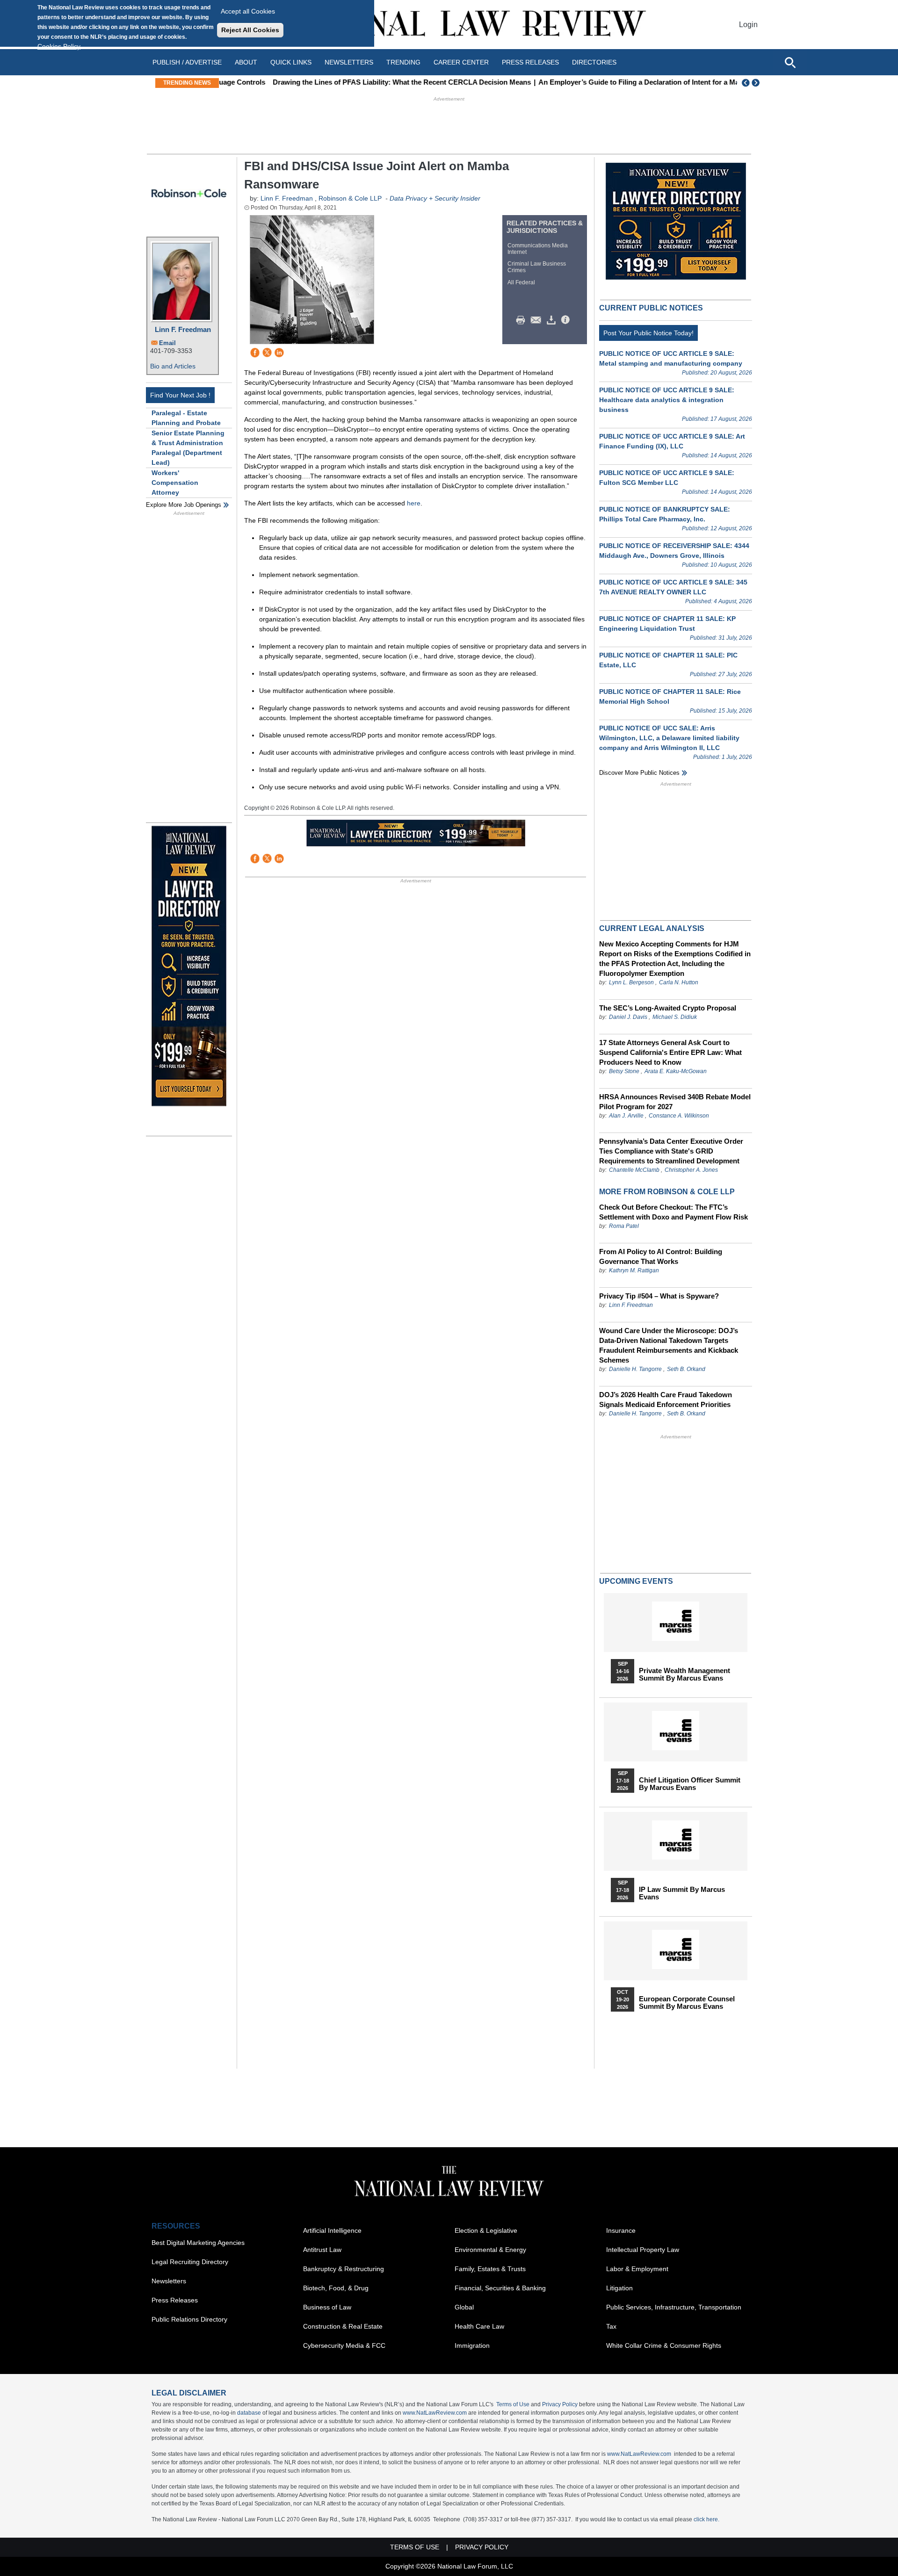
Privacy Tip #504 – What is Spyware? (659, 1296)
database (249, 2413)
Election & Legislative (486, 2230)
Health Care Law (479, 2326)
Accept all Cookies (248, 11)
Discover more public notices (639, 773)
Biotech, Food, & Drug (336, 2288)
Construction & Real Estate (343, 2326)
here (414, 503)
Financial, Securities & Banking (500, 2288)
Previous (746, 83)
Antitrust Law (322, 2250)
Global (464, 2307)
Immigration (472, 2345)
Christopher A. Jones (691, 1170)
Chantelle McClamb (634, 1170)
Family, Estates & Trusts (490, 2269)
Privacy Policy (560, 2404)
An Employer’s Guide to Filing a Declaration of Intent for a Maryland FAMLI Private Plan (633, 82)
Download (553, 320)
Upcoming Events (636, 1581)
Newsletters (349, 62)
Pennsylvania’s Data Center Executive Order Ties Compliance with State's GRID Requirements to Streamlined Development (671, 1151)
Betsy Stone (624, 1071)
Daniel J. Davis (628, 1017)
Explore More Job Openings (184, 505)
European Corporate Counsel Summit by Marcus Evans (687, 2003)
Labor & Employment (637, 2269)
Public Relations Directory (189, 2319)
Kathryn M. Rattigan (634, 1270)
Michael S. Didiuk (675, 1017)
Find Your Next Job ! (180, 395)
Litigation (619, 2288)
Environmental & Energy (490, 2250)
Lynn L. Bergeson (631, 982)
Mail (538, 320)
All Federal (521, 282)
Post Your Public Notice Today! (648, 333)
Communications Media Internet (538, 249)
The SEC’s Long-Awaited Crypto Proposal (668, 1008)
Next (757, 83)
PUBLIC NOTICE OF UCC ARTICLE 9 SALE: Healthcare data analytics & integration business (667, 400)
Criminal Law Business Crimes (537, 267)
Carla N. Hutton (679, 982)
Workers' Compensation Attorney (175, 483)
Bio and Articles (173, 366)
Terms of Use (513, 2404)
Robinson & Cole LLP (350, 198)
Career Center (461, 62)
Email (167, 343)
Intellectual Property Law (643, 2250)
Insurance (621, 2230)
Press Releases (175, 2300)
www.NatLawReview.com (435, 2413)
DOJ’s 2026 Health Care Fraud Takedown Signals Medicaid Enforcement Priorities (666, 1400)
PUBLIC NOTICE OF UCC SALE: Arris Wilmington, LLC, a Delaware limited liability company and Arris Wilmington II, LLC (669, 738)
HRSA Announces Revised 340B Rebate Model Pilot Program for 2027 (675, 1102)
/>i (567, 320)
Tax (611, 2326)
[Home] (449, 25)
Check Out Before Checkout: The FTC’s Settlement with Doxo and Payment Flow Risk (673, 1212)
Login (748, 25)
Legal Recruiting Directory (190, 2262)
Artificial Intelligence (332, 2230)
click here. (706, 2519)
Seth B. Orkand (686, 1369)
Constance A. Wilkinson (679, 1116)
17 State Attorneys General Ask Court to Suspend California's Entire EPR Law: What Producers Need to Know (670, 1052)
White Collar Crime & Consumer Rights (664, 2345)
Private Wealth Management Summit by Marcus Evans (684, 1674)
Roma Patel (624, 1226)
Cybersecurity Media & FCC (344, 2345)
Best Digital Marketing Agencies (198, 2243)
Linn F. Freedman (183, 329)
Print (523, 320)
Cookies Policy (59, 46)
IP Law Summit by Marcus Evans (682, 1893)
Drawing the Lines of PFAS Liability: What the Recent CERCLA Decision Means (354, 82)
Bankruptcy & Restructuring (344, 2269)
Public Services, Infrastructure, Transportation (674, 2307)
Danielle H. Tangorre (635, 1369)
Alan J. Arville (626, 1116)
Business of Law (327, 2307)
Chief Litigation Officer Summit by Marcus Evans (690, 1784)
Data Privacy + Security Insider (435, 198)
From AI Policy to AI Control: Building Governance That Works (661, 1256)
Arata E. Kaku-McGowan (676, 1071)
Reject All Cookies (250, 30)
